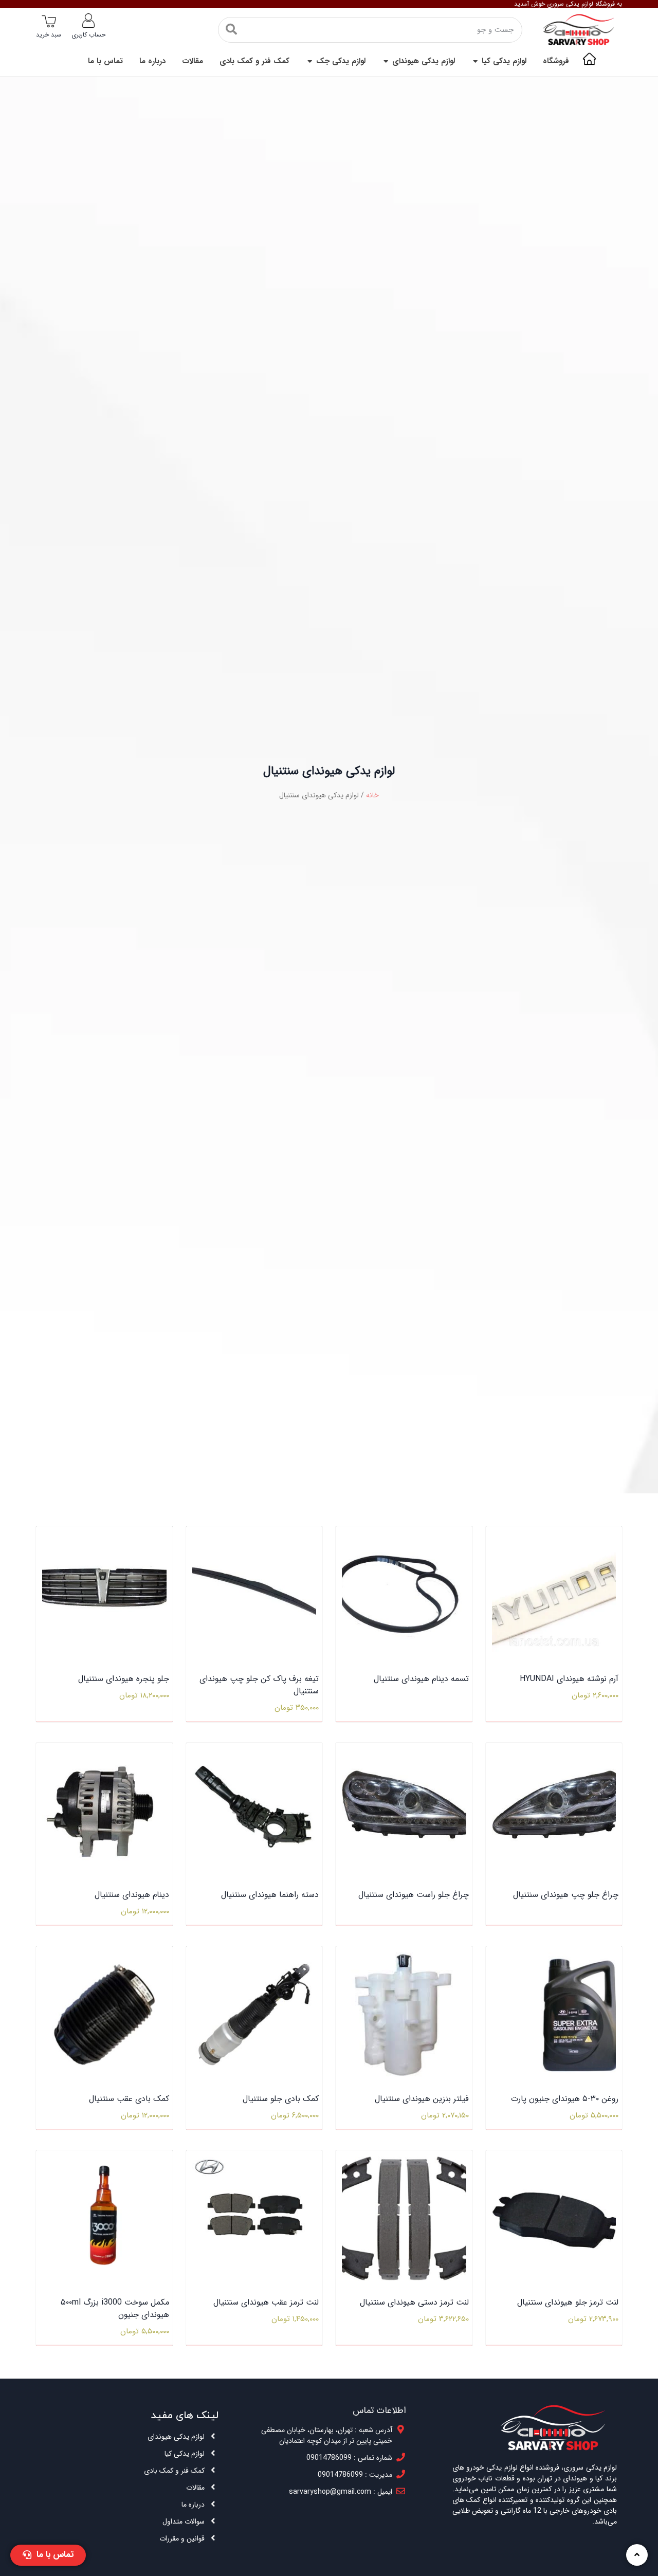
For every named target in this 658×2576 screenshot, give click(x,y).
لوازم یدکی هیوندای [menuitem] (424, 61)
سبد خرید (49, 35)
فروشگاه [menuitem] (556, 61)
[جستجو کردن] (231, 30)
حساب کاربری (88, 35)
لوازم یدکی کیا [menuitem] (504, 61)
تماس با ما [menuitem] (105, 61)
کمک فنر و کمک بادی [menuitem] (254, 61)
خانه (372, 795)
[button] (475, 61)
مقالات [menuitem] (193, 61)
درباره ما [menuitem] (152, 61)
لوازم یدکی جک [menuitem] (341, 61)
